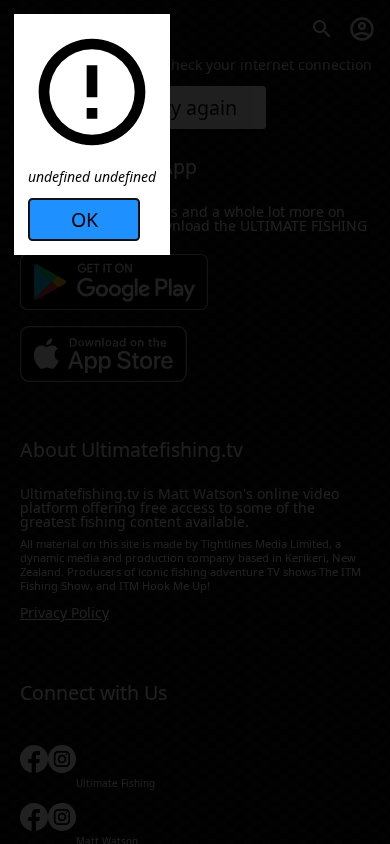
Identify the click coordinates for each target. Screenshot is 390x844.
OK (84, 219)
